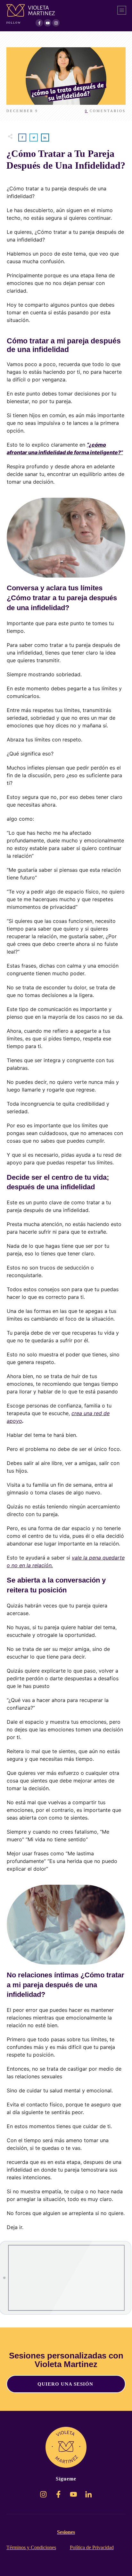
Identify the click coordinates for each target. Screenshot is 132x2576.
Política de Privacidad (92, 2547)
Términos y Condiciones (31, 2547)
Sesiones (66, 2532)
